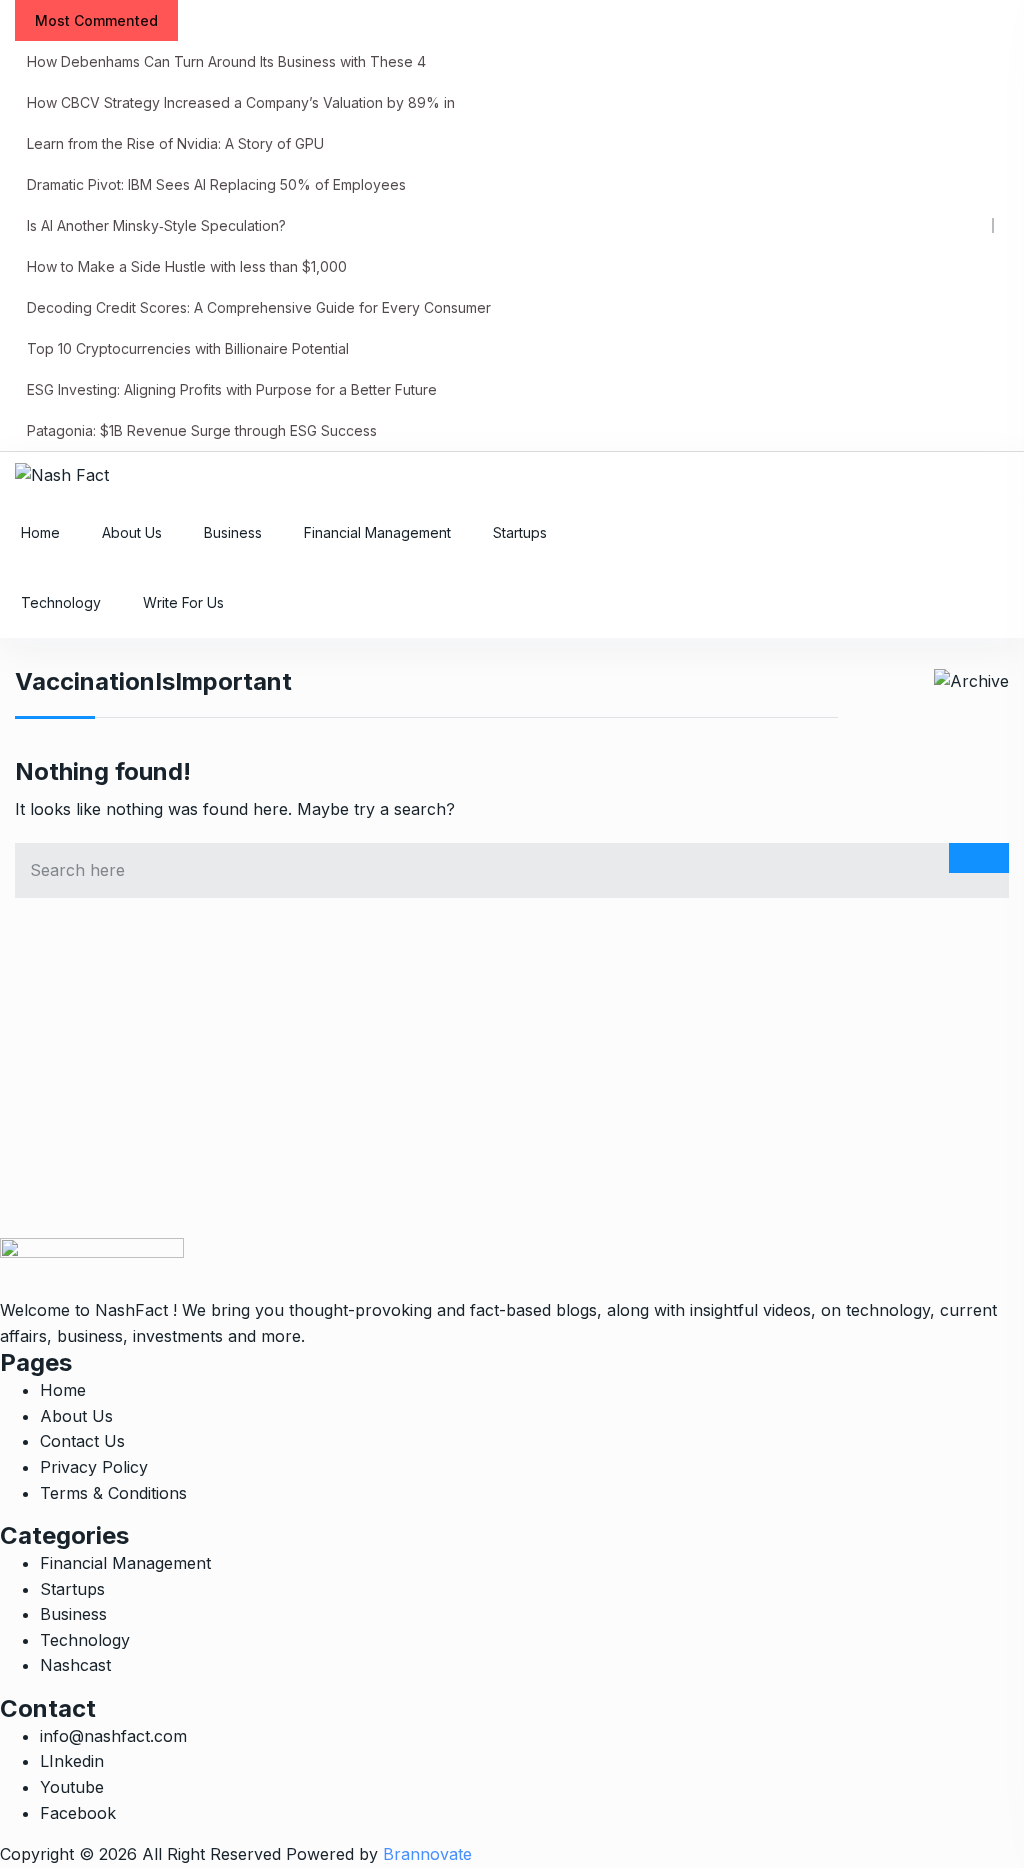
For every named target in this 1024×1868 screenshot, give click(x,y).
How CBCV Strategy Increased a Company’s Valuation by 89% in (241, 102)
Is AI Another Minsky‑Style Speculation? (156, 225)
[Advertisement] (512, 1098)
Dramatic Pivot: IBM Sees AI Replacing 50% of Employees (216, 184)
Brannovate (427, 1854)
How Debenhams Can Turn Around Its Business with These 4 (226, 61)
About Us (132, 532)
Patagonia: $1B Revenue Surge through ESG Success (202, 430)
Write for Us (183, 602)
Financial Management (377, 532)
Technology (61, 602)
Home (40, 532)
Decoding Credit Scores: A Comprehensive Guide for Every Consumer (259, 307)
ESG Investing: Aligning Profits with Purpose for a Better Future (232, 389)
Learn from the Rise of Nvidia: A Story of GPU (175, 143)
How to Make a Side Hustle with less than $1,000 (187, 266)
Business (233, 532)
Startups (520, 532)
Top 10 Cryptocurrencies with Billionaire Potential (188, 348)
